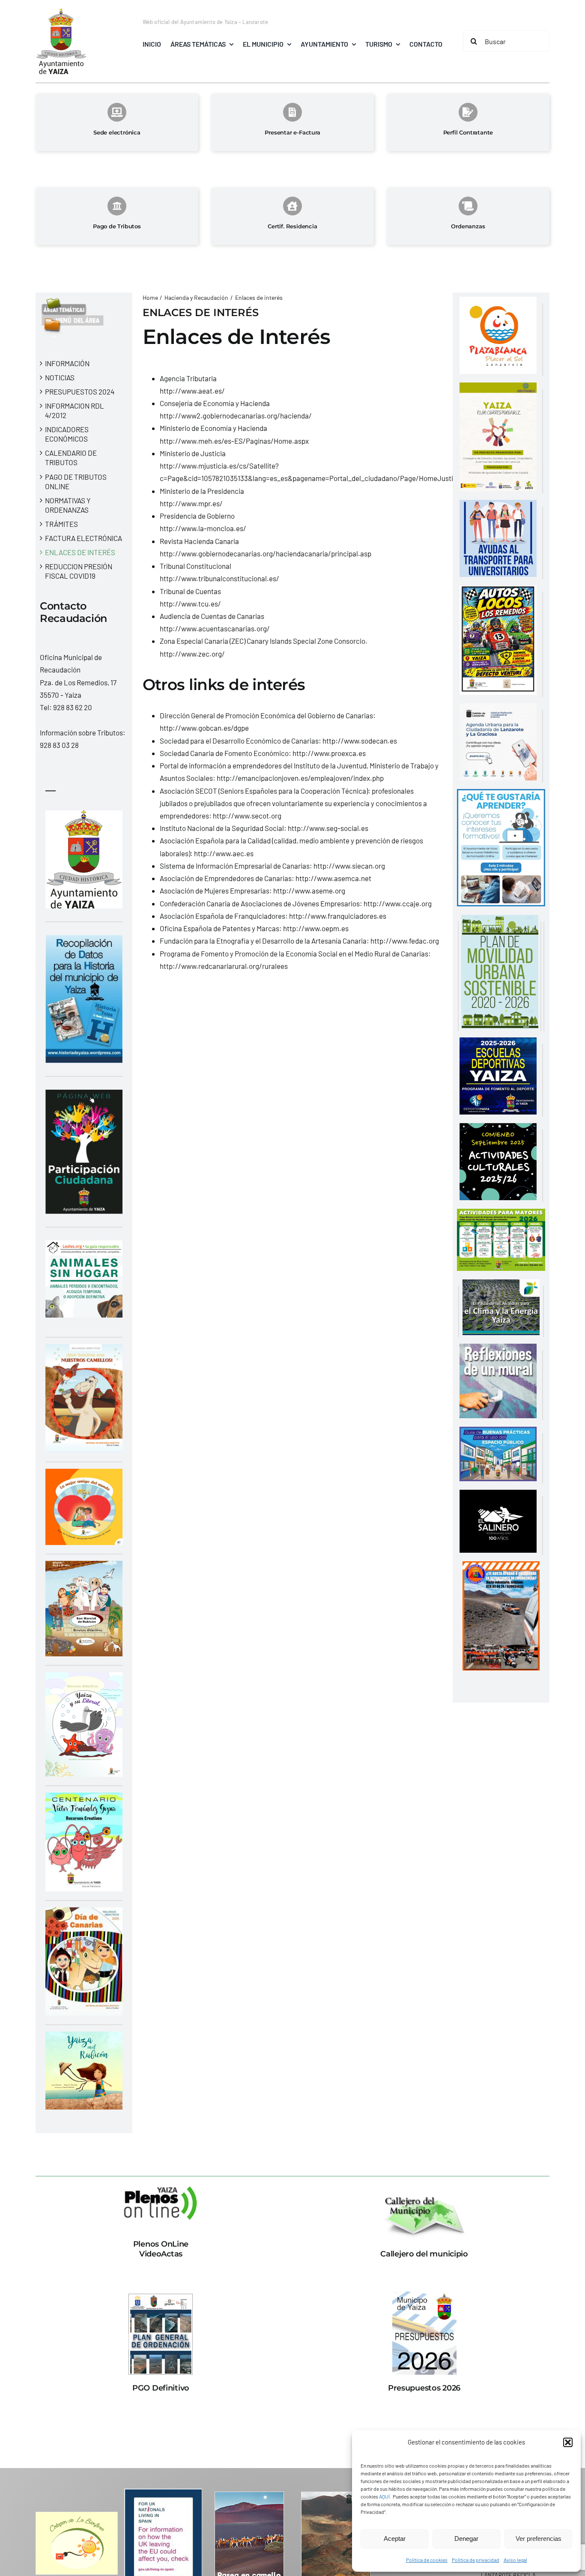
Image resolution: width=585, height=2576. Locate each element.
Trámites (61, 524)
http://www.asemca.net (333, 878)
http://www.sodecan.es (360, 741)
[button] (568, 2442)
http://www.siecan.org (349, 866)
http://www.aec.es (224, 853)
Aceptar (395, 2539)
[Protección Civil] (501, 1567)
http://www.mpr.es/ (191, 503)
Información (67, 363)
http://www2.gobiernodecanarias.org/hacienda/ (236, 415)
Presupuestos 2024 (80, 391)
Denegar (466, 2539)
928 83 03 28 (59, 745)
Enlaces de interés (80, 552)
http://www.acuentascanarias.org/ (215, 628)
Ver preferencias (539, 2539)
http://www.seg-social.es (328, 828)
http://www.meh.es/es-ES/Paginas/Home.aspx (234, 441)
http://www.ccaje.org (398, 903)
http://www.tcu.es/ (190, 604)
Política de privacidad (476, 2560)
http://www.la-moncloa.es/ (203, 528)
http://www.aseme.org (309, 891)
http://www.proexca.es (329, 753)
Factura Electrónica (84, 538)
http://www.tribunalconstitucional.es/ (219, 578)
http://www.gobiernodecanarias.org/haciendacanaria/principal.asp (266, 553)
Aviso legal (515, 2560)
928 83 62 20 (73, 707)
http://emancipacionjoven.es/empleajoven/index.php (300, 778)
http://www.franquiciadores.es (338, 916)
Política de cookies (427, 2560)
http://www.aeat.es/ (192, 391)
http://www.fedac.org (405, 941)
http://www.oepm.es (316, 928)
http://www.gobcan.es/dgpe (204, 728)
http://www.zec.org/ (192, 654)
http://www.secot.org (247, 816)
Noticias (60, 377)
